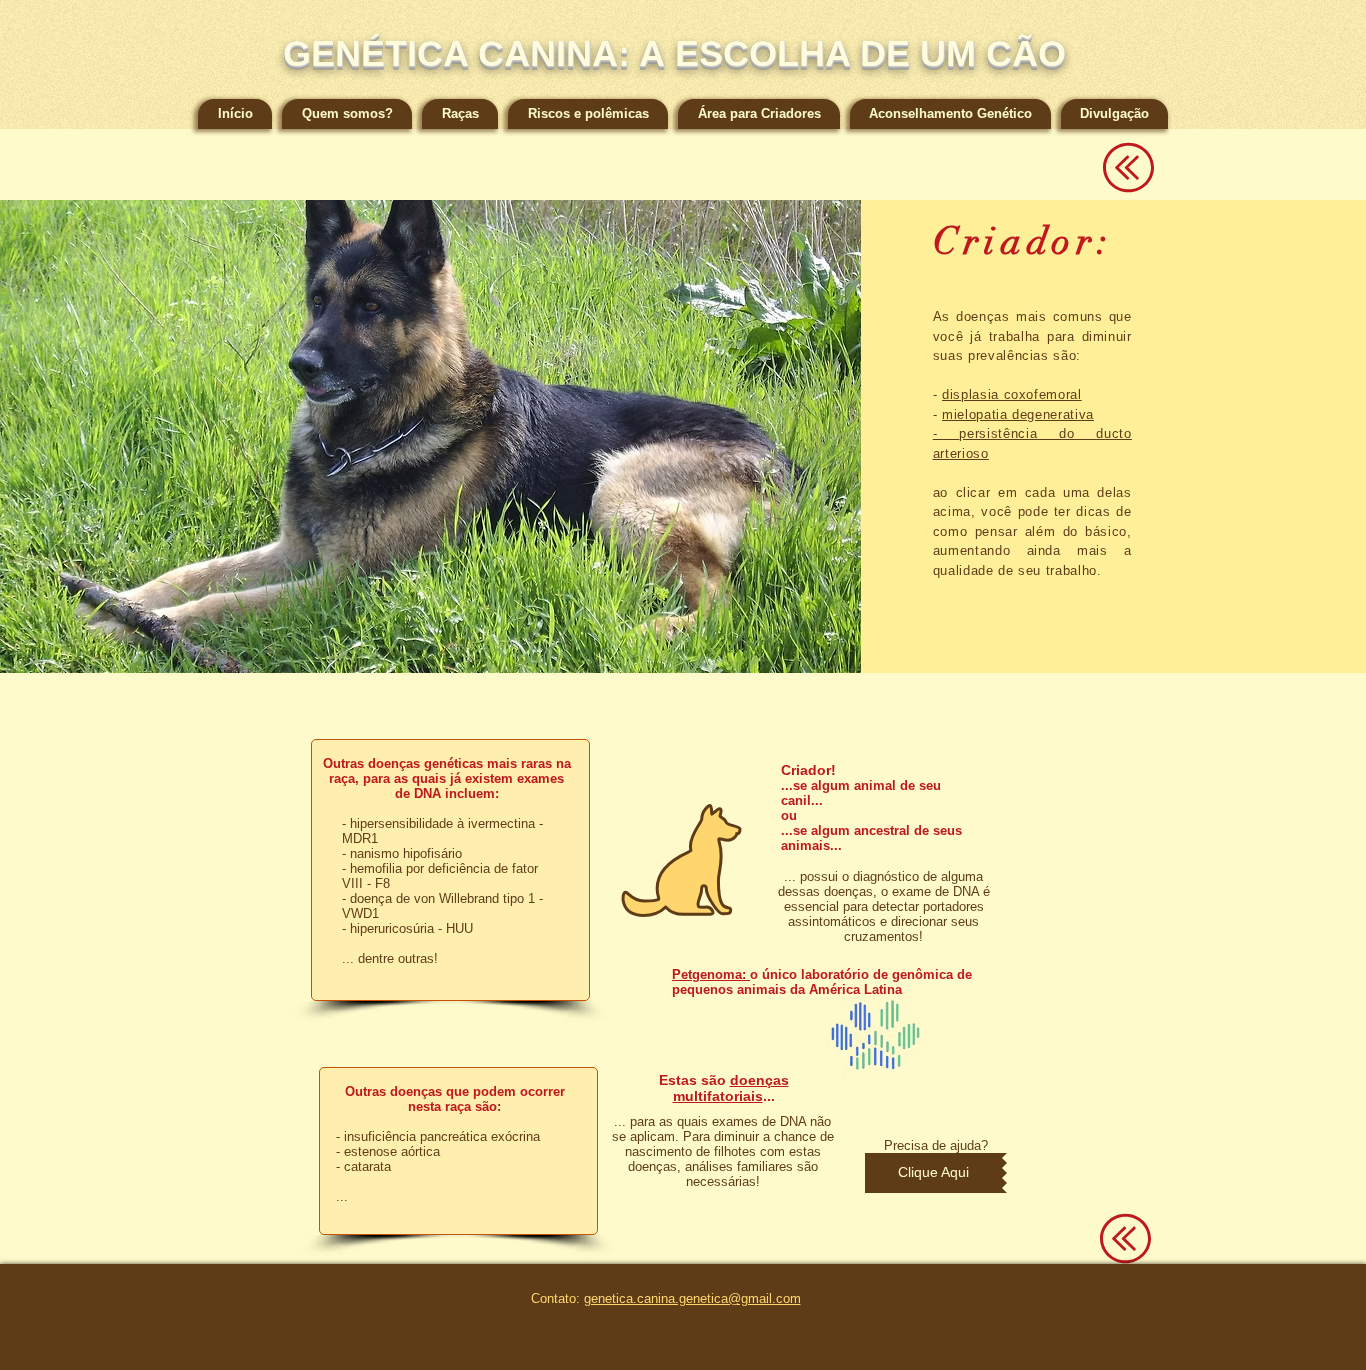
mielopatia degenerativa (1018, 414)
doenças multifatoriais (731, 1088)
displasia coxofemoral (1012, 394)
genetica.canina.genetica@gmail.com (692, 1298)
